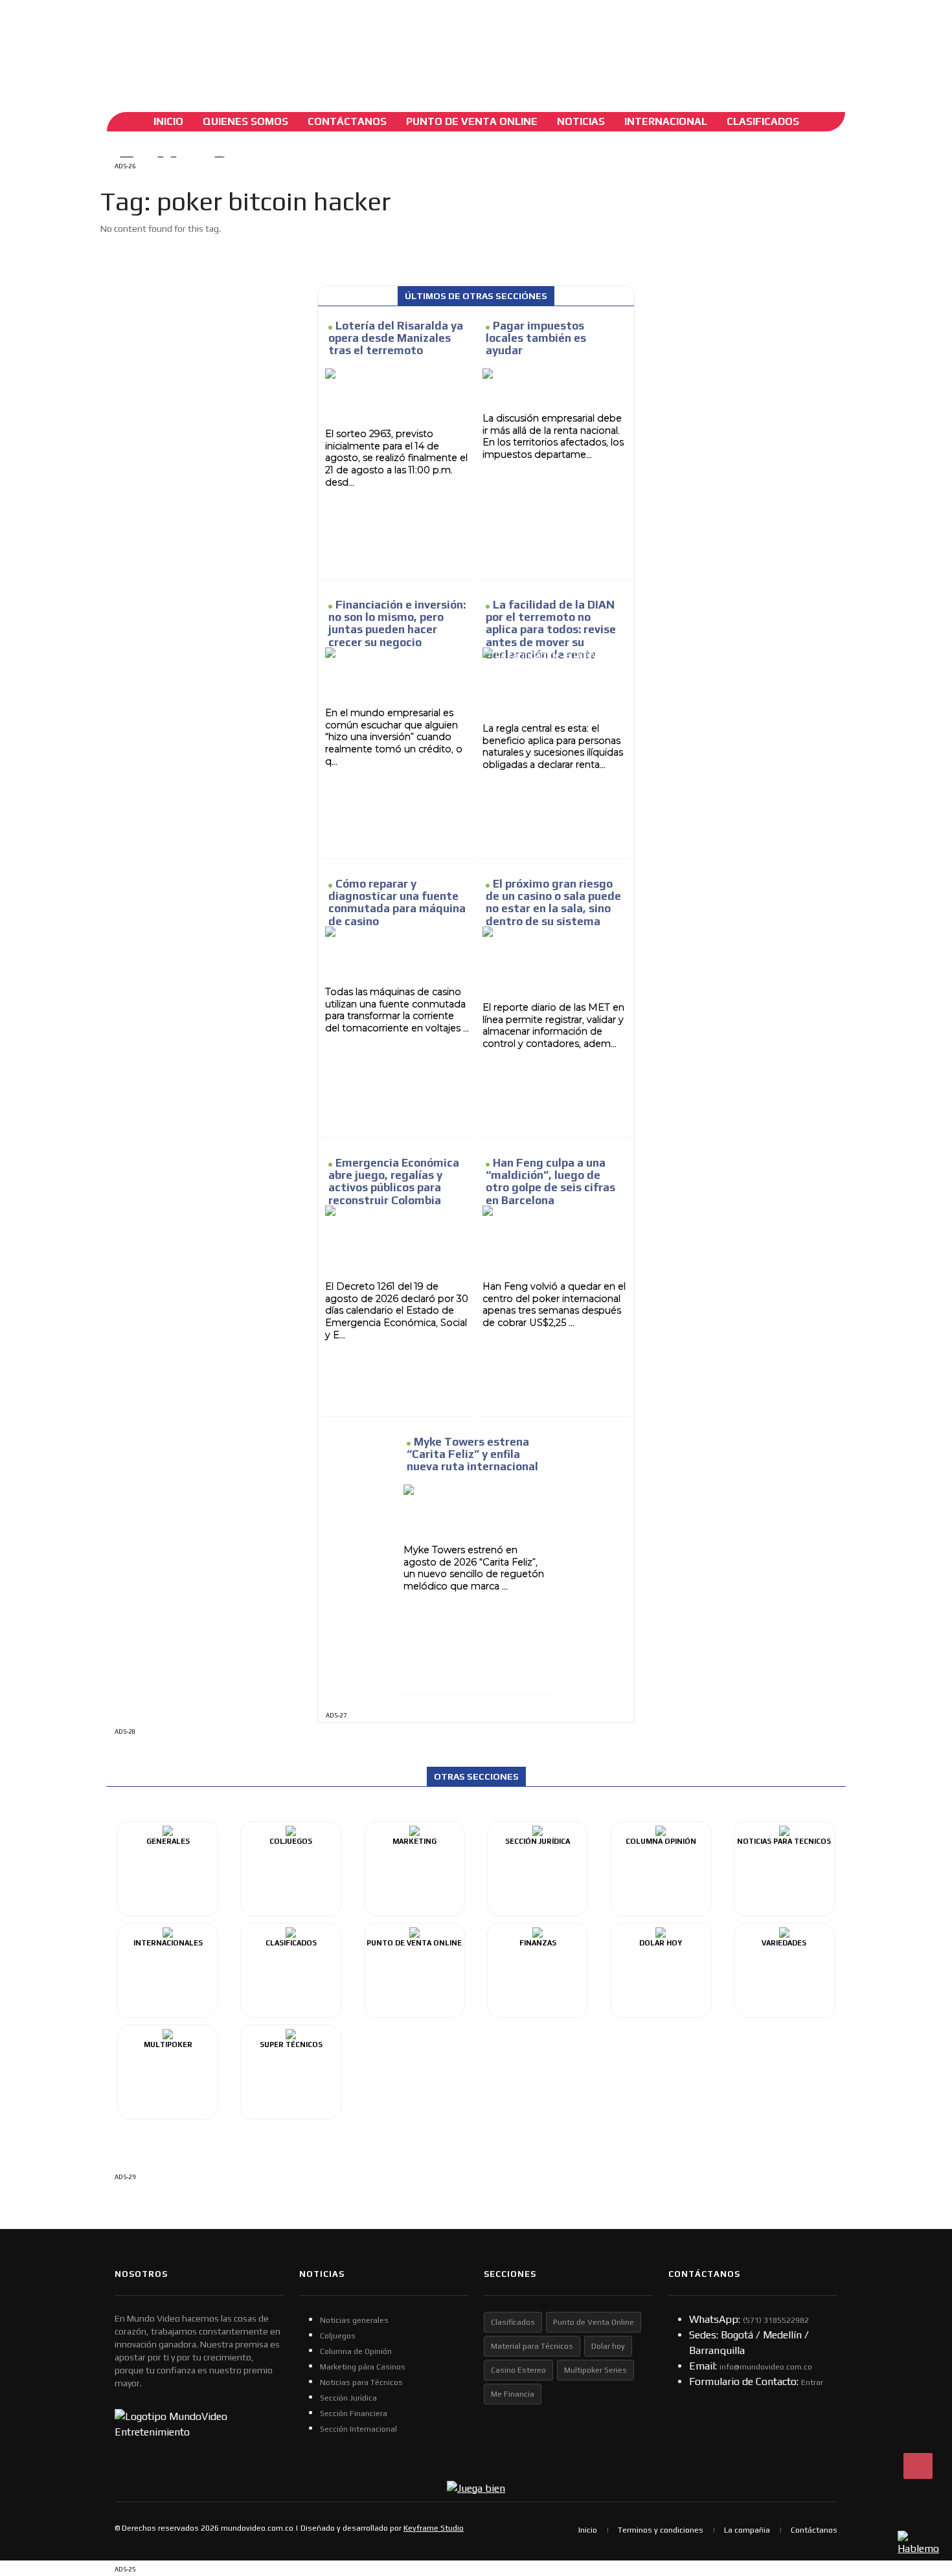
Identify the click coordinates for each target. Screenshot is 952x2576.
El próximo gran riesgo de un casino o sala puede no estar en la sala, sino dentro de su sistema (553, 902)
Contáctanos (347, 121)
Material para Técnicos (532, 2346)
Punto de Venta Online (594, 2322)
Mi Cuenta (206, 42)
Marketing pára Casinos (363, 2367)
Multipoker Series (595, 2370)
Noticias (581, 121)
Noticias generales (354, 2320)
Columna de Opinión (356, 2351)
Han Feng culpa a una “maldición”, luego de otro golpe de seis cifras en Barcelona (550, 1182)
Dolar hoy (608, 2346)
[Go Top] (918, 2466)
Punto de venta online (472, 121)
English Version (342, 42)
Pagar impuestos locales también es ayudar (536, 338)
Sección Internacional (358, 2429)
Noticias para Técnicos (361, 2382)
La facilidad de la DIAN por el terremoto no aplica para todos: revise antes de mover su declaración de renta (551, 630)
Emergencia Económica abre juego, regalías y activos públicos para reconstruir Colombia (394, 1182)
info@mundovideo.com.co (766, 2367)
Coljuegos (338, 2336)
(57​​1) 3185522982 (776, 2320)
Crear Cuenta (261, 42)
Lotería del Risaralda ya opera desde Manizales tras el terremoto (396, 338)
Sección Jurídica (348, 2398)
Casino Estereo (518, 2370)
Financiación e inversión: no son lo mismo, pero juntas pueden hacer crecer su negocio (397, 623)
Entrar (812, 2382)
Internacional (666, 121)
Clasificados (763, 121)
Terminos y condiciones (661, 2530)
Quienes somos (245, 121)
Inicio (168, 121)
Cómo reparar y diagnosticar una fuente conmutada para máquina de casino (397, 902)
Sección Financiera (354, 2414)
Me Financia (513, 2394)
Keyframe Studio (434, 2528)
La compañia (747, 2530)
